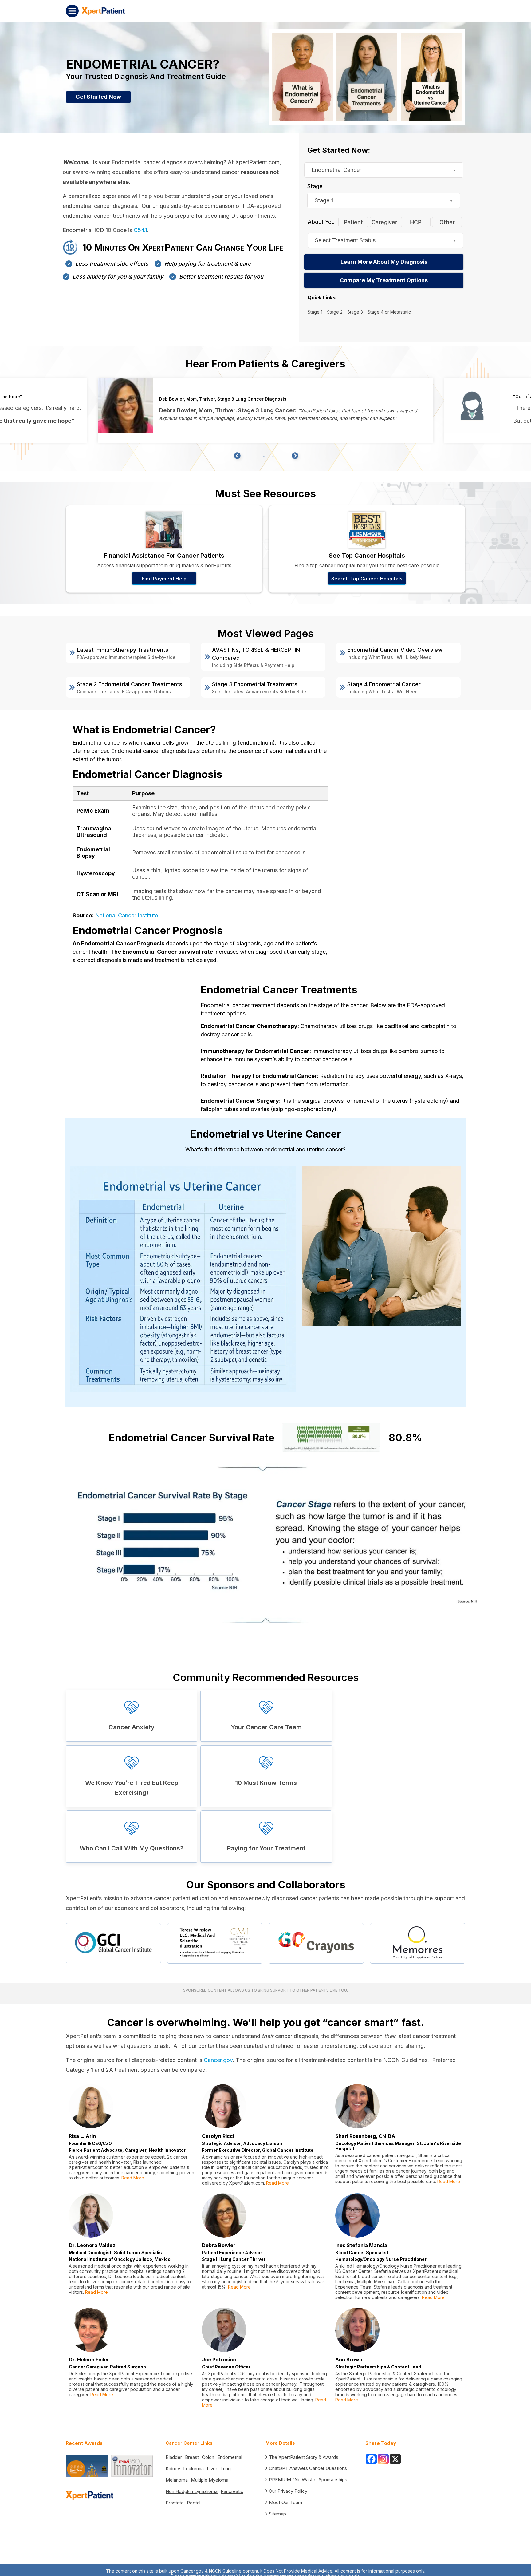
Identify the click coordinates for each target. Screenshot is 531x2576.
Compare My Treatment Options (384, 280)
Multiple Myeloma (210, 2480)
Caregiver (384, 222)
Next (294, 455)
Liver (212, 2469)
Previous (237, 455)
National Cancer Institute (127, 915)
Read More (132, 2178)
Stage (315, 186)
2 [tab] (273, 457)
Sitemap (277, 2514)
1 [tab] (264, 457)
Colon (208, 2457)
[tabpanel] (265, 410)
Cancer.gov (218, 2060)
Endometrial (230, 2457)
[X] (395, 2459)
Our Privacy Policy (288, 2491)
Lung (226, 2469)
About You (321, 222)
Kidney (173, 2469)
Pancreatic (232, 2491)
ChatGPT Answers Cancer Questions (308, 2468)
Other (447, 222)
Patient (353, 222)
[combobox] (384, 170)
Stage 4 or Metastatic (389, 312)
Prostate (175, 2503)
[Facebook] (371, 2459)
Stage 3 (355, 312)
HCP (416, 222)
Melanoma (177, 2480)
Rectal (194, 2503)
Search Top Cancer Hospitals (367, 579)
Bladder (174, 2457)
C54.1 (140, 230)
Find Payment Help (164, 579)
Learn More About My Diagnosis (384, 262)
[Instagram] (383, 2459)
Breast (192, 2457)
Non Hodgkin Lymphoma (192, 2491)
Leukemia (193, 2469)
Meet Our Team (285, 2502)
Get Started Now (98, 97)
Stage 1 (315, 312)
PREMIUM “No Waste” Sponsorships (308, 2480)
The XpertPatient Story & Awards (304, 2457)
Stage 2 (335, 312)
